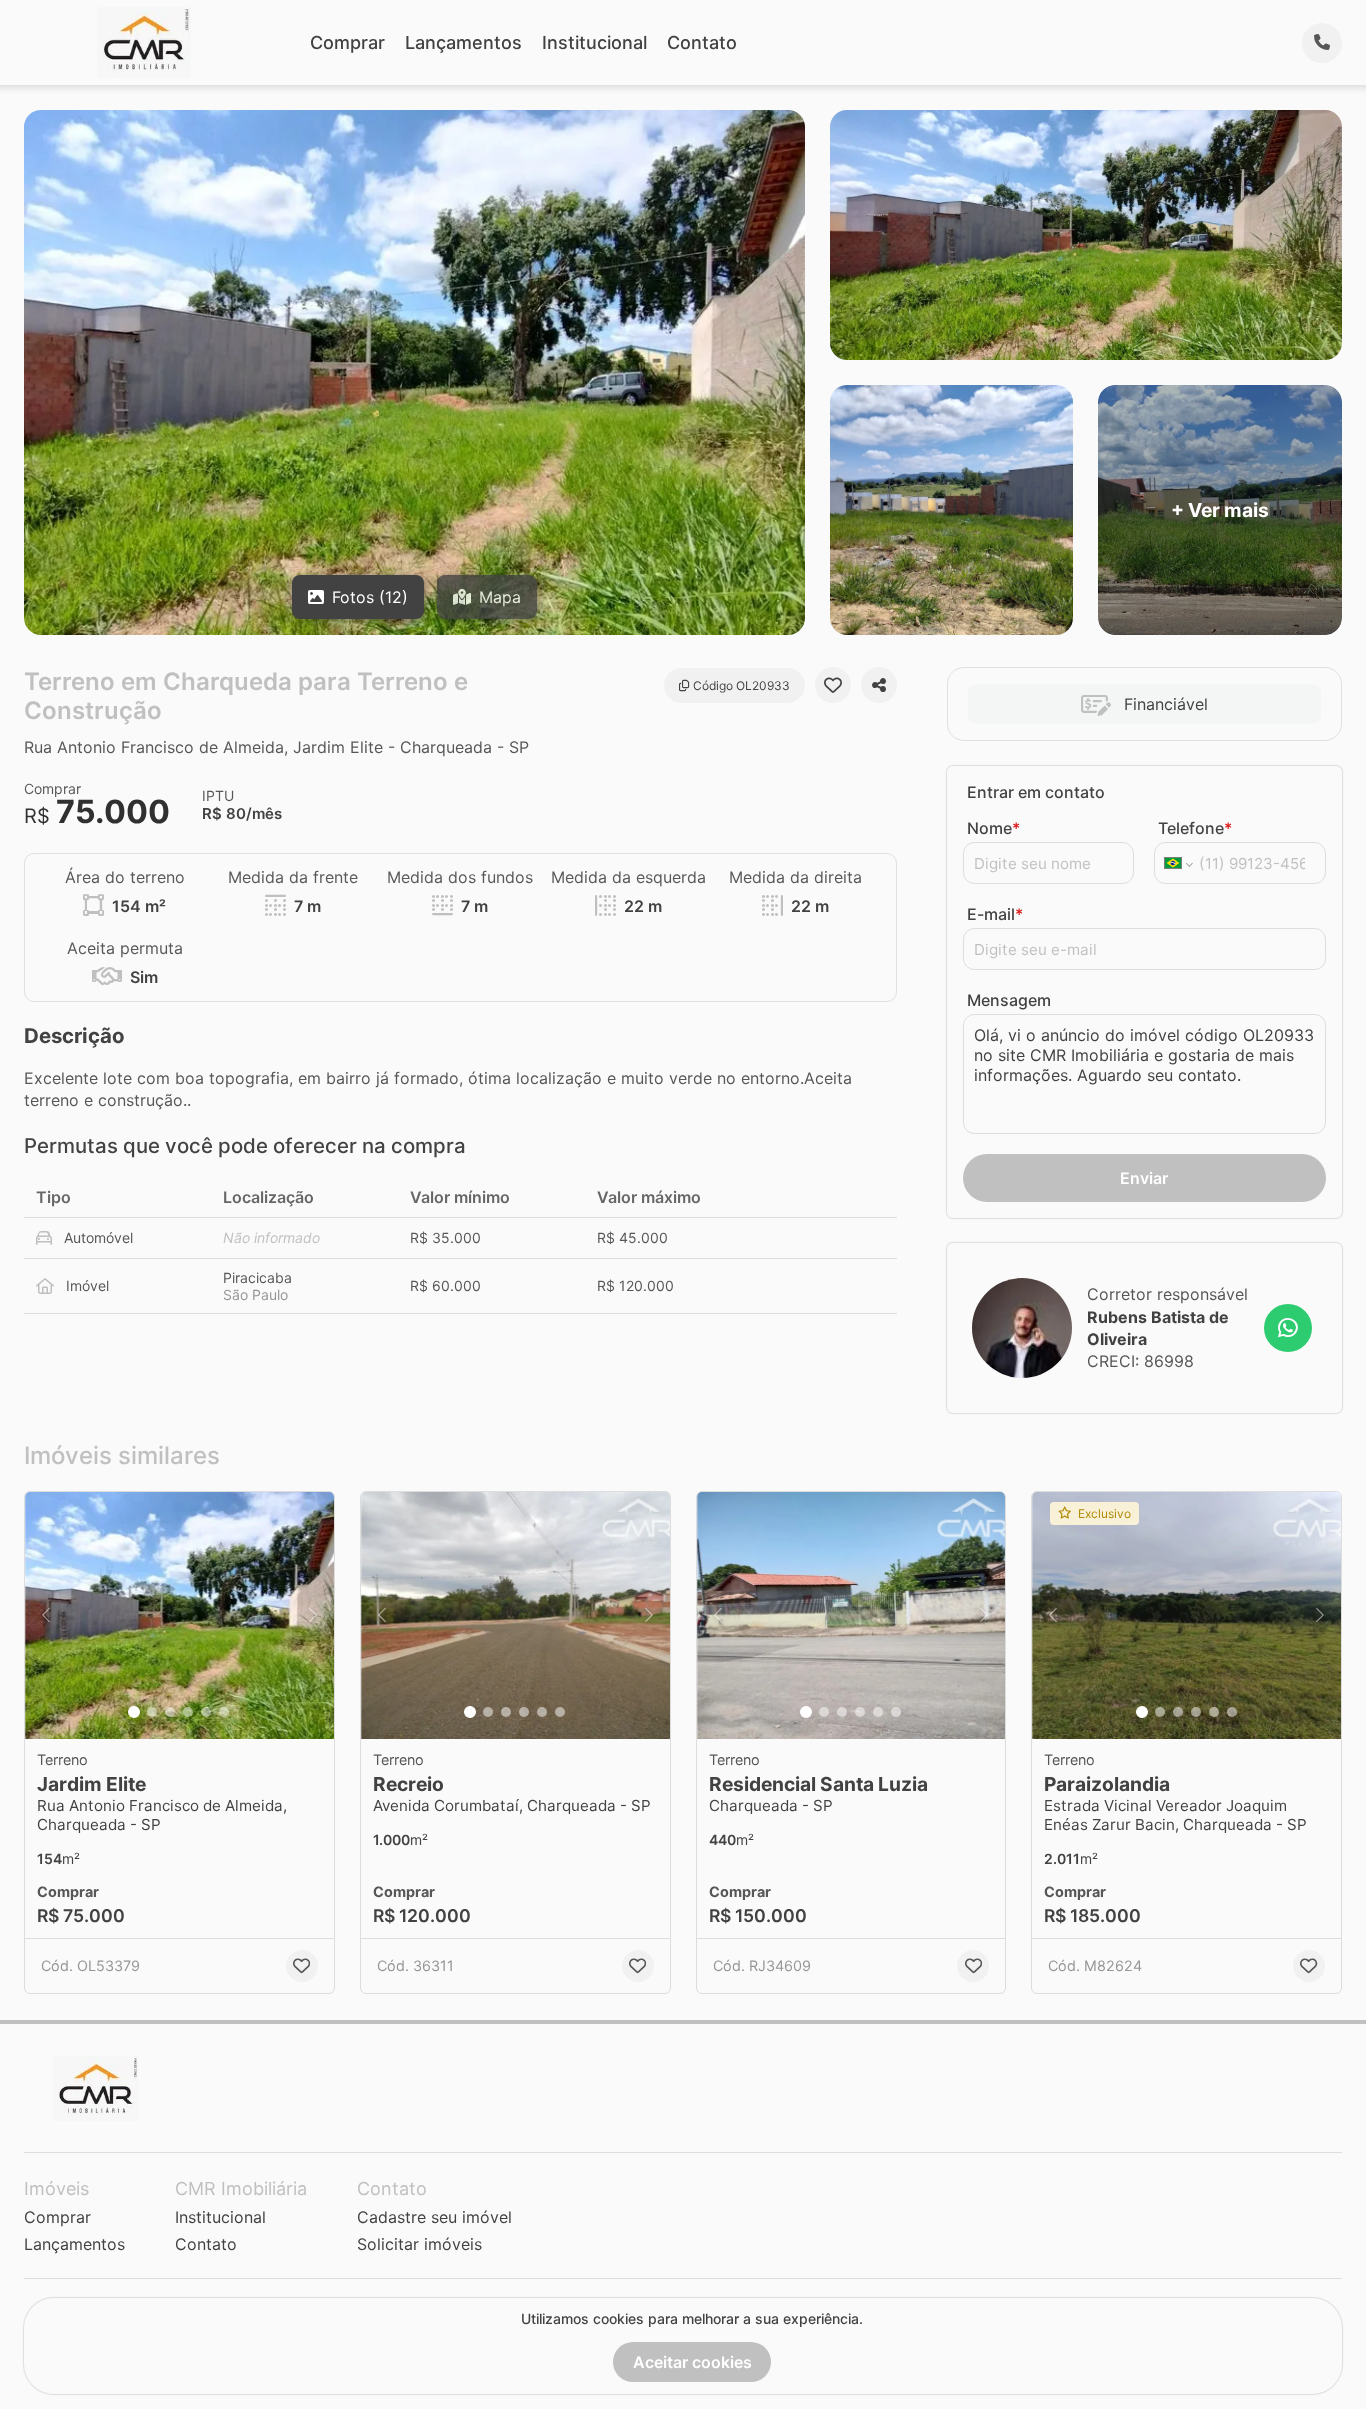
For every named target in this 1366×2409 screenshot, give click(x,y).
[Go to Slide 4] (188, 1712)
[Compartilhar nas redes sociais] (879, 685)
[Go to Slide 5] (206, 1712)
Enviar (1144, 1178)
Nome (993, 828)
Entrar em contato (1036, 792)
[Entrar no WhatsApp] (1288, 1328)
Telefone (1195, 828)
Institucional (594, 42)
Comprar (347, 42)
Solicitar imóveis (419, 2244)
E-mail (995, 914)
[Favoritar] (833, 685)
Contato (702, 42)
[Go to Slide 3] (170, 1712)
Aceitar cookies (692, 2362)
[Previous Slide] (46, 1615)
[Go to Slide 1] (134, 1712)
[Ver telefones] (1322, 43)
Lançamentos (463, 42)
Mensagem (1009, 1000)
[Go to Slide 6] (224, 1712)
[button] (179, 1615)
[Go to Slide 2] (152, 1712)
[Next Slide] (313, 1615)
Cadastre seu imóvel (434, 2217)
